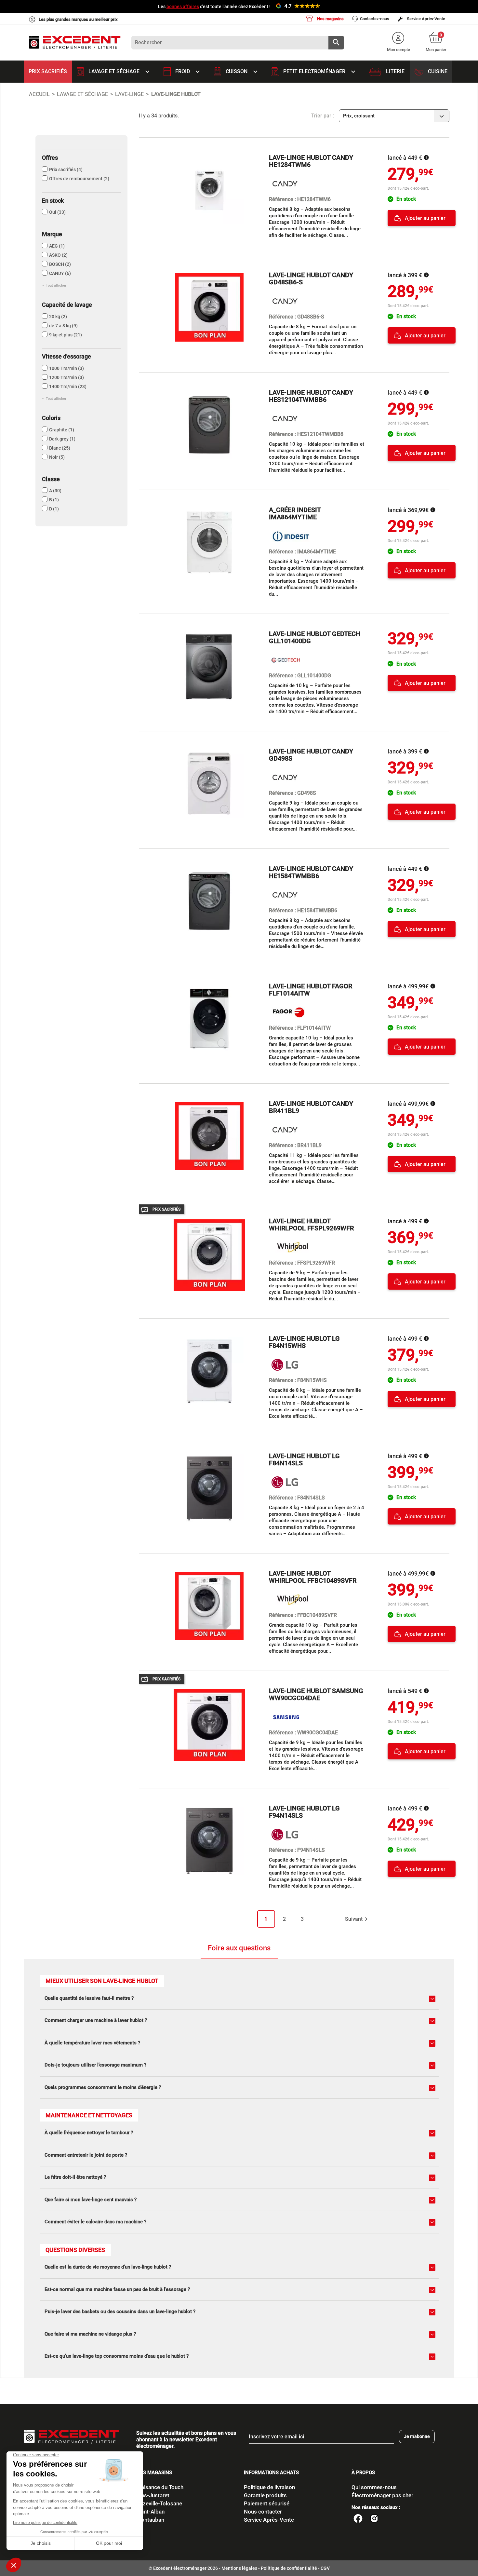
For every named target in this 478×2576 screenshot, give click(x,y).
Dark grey (62, 439)
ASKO (58, 255)
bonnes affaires (183, 7)
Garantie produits (265, 2495)
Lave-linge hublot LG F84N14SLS (304, 1459)
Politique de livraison (269, 2487)
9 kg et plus (66, 335)
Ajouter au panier (425, 218)
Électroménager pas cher (382, 2495)
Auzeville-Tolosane (159, 2503)
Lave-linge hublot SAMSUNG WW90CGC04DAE (316, 1694)
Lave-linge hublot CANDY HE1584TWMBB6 (311, 872)
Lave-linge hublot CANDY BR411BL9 (311, 1107)
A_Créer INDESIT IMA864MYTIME (295, 513)
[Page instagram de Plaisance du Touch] (374, 2519)
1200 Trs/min (66, 377)
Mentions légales (239, 2568)
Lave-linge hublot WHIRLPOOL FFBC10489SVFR (313, 1577)
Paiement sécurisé (267, 2503)
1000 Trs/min (66, 368)
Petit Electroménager (320, 72)
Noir (57, 457)
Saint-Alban (150, 2512)
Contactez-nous (375, 19)
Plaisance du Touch (160, 2487)
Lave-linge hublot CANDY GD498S (311, 755)
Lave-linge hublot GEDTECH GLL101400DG (315, 637)
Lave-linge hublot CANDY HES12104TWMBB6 (311, 396)
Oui (57, 212)
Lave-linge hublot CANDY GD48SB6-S (311, 278)
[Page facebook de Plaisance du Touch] (358, 2519)
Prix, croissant (395, 116)
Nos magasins (330, 19)
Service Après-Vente (425, 19)
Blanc (60, 448)
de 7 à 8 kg (63, 326)
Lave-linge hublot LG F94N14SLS (304, 1812)
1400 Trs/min (68, 386)
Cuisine (438, 71)
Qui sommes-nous (374, 2487)
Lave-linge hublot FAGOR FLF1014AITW (311, 990)
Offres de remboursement (79, 179)
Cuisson (242, 72)
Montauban (150, 2520)
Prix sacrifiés (48, 71)
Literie (395, 71)
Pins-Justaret (153, 2495)
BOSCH (60, 264)
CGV (325, 2568)
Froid (188, 72)
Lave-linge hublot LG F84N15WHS (304, 1342)
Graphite (62, 430)
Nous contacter (263, 2512)
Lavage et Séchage (120, 72)
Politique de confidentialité (289, 2568)
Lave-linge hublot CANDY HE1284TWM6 (311, 161)
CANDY (60, 273)
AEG (57, 246)
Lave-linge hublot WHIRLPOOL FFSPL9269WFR (311, 1225)
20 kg (58, 317)
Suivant (357, 1919)
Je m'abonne (417, 2436)
